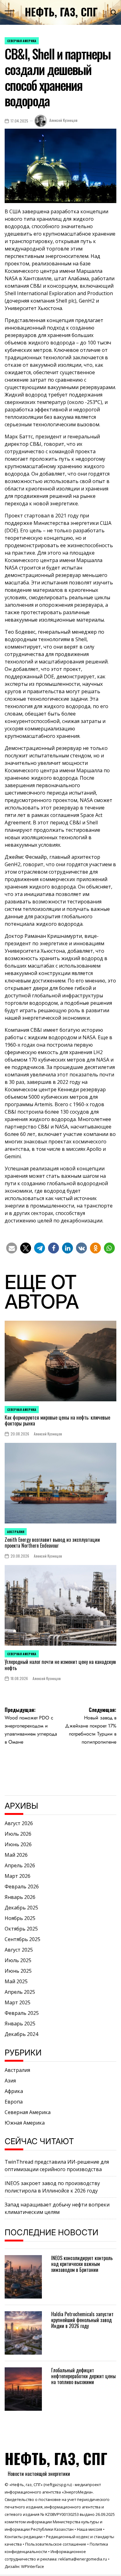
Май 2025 (16, 1981)
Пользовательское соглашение (56, 2544)
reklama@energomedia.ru (83, 2559)
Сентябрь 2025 (22, 1939)
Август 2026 (19, 1823)
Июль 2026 (18, 1834)
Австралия (16, 1532)
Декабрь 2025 (21, 1908)
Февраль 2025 (22, 2013)
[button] (12, 1248)
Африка (14, 2091)
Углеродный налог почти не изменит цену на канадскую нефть (60, 1665)
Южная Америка (25, 2123)
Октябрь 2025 (21, 1929)
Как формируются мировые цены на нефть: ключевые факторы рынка (57, 1420)
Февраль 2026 (22, 1887)
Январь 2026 (20, 1897)
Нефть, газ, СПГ (61, 12)
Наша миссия (90, 2529)
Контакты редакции (24, 2537)
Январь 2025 (20, 2024)
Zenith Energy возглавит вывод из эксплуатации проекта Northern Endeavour (52, 1543)
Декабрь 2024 (21, 2034)
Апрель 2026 (20, 1865)
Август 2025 (19, 1950)
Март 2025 (18, 2002)
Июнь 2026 (18, 1844)
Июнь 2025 (18, 1971)
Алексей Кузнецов (63, 120)
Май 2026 (16, 1855)
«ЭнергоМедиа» (77, 2492)
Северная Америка (22, 41)
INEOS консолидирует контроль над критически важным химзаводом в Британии (82, 2264)
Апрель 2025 (20, 1992)
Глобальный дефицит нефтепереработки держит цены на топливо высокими (83, 2376)
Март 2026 (18, 1876)
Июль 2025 (18, 1960)
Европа (14, 2102)
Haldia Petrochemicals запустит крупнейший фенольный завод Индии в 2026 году (82, 2320)
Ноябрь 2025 (20, 1918)
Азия (10, 2081)
